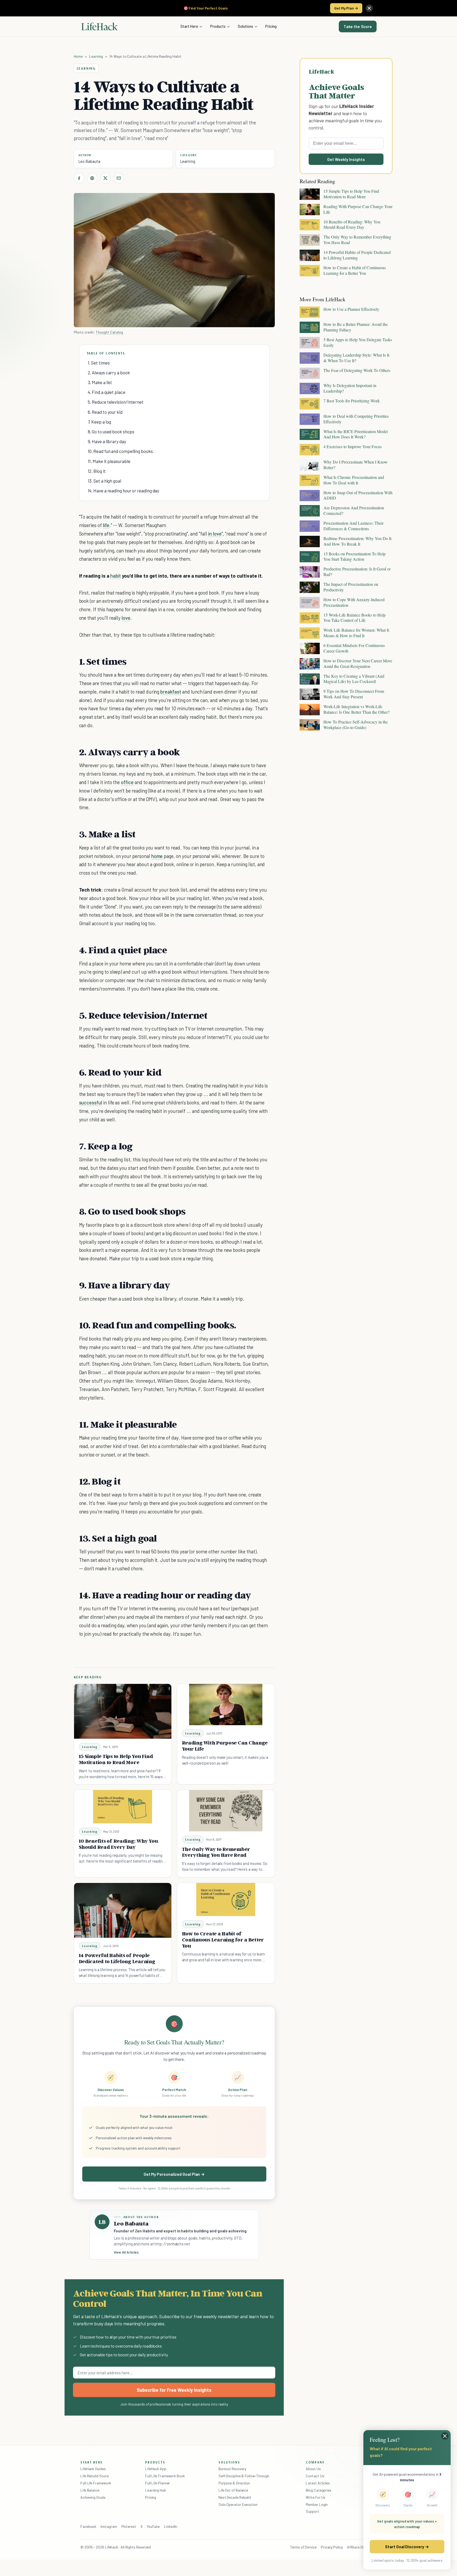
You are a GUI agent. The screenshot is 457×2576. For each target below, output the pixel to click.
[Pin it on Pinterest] (92, 178)
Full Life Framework (96, 2483)
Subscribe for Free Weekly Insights (174, 2390)
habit (116, 576)
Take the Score (358, 26)
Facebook (88, 2526)
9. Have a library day (107, 441)
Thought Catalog (109, 332)
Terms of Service (303, 2547)
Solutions (245, 26)
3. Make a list (100, 382)
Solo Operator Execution (238, 2504)
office (127, 782)
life (106, 525)
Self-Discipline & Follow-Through (244, 2476)
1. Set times (99, 363)
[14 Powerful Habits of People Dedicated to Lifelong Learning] (123, 1910)
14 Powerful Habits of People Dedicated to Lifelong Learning (117, 1958)
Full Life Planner (158, 2483)
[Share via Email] (119, 178)
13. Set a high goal (104, 481)
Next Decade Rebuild (235, 2497)
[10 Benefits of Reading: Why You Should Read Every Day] (123, 1807)
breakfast (171, 692)
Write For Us (316, 2497)
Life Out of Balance (233, 2490)
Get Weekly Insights (346, 159)
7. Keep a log (100, 422)
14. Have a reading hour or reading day (124, 491)
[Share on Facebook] (79, 178)
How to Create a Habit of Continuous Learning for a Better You (223, 1940)
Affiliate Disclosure (362, 2547)
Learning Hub (156, 2490)
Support (312, 2511)
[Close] (369, 8)
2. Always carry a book (109, 372)
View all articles (126, 2252)
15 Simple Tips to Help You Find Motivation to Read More (116, 1759)
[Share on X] (106, 178)
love (126, 618)
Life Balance (90, 2490)
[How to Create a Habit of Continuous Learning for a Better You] (226, 1900)
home (157, 856)
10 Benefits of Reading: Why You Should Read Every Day (118, 1844)
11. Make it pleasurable (109, 461)
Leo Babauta (89, 161)
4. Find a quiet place (107, 392)
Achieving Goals (93, 2497)
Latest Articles (318, 2483)
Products (218, 26)
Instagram (109, 2526)
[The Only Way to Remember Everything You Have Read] (226, 1811)
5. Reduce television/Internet (116, 402)
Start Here (189, 26)
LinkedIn (170, 2526)
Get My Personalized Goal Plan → (174, 2174)
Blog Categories (319, 2490)
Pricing (271, 26)
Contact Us (315, 2476)
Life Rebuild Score (94, 2476)
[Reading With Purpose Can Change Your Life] (226, 1705)
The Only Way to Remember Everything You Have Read (216, 1852)
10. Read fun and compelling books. (121, 451)
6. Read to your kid (105, 412)
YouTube (153, 2526)
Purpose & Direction (234, 2483)
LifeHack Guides (93, 2469)
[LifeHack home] (99, 26)
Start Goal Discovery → (407, 2546)
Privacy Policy (332, 2547)
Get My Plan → (346, 8)
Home (78, 56)
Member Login (317, 2504)
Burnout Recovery (232, 2469)
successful (91, 1102)
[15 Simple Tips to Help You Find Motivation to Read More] (123, 1711)
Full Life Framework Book (165, 2476)
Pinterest (129, 2526)
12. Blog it (97, 471)
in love (215, 534)
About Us (313, 2469)
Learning (96, 56)
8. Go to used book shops (111, 431)
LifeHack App (156, 2469)
